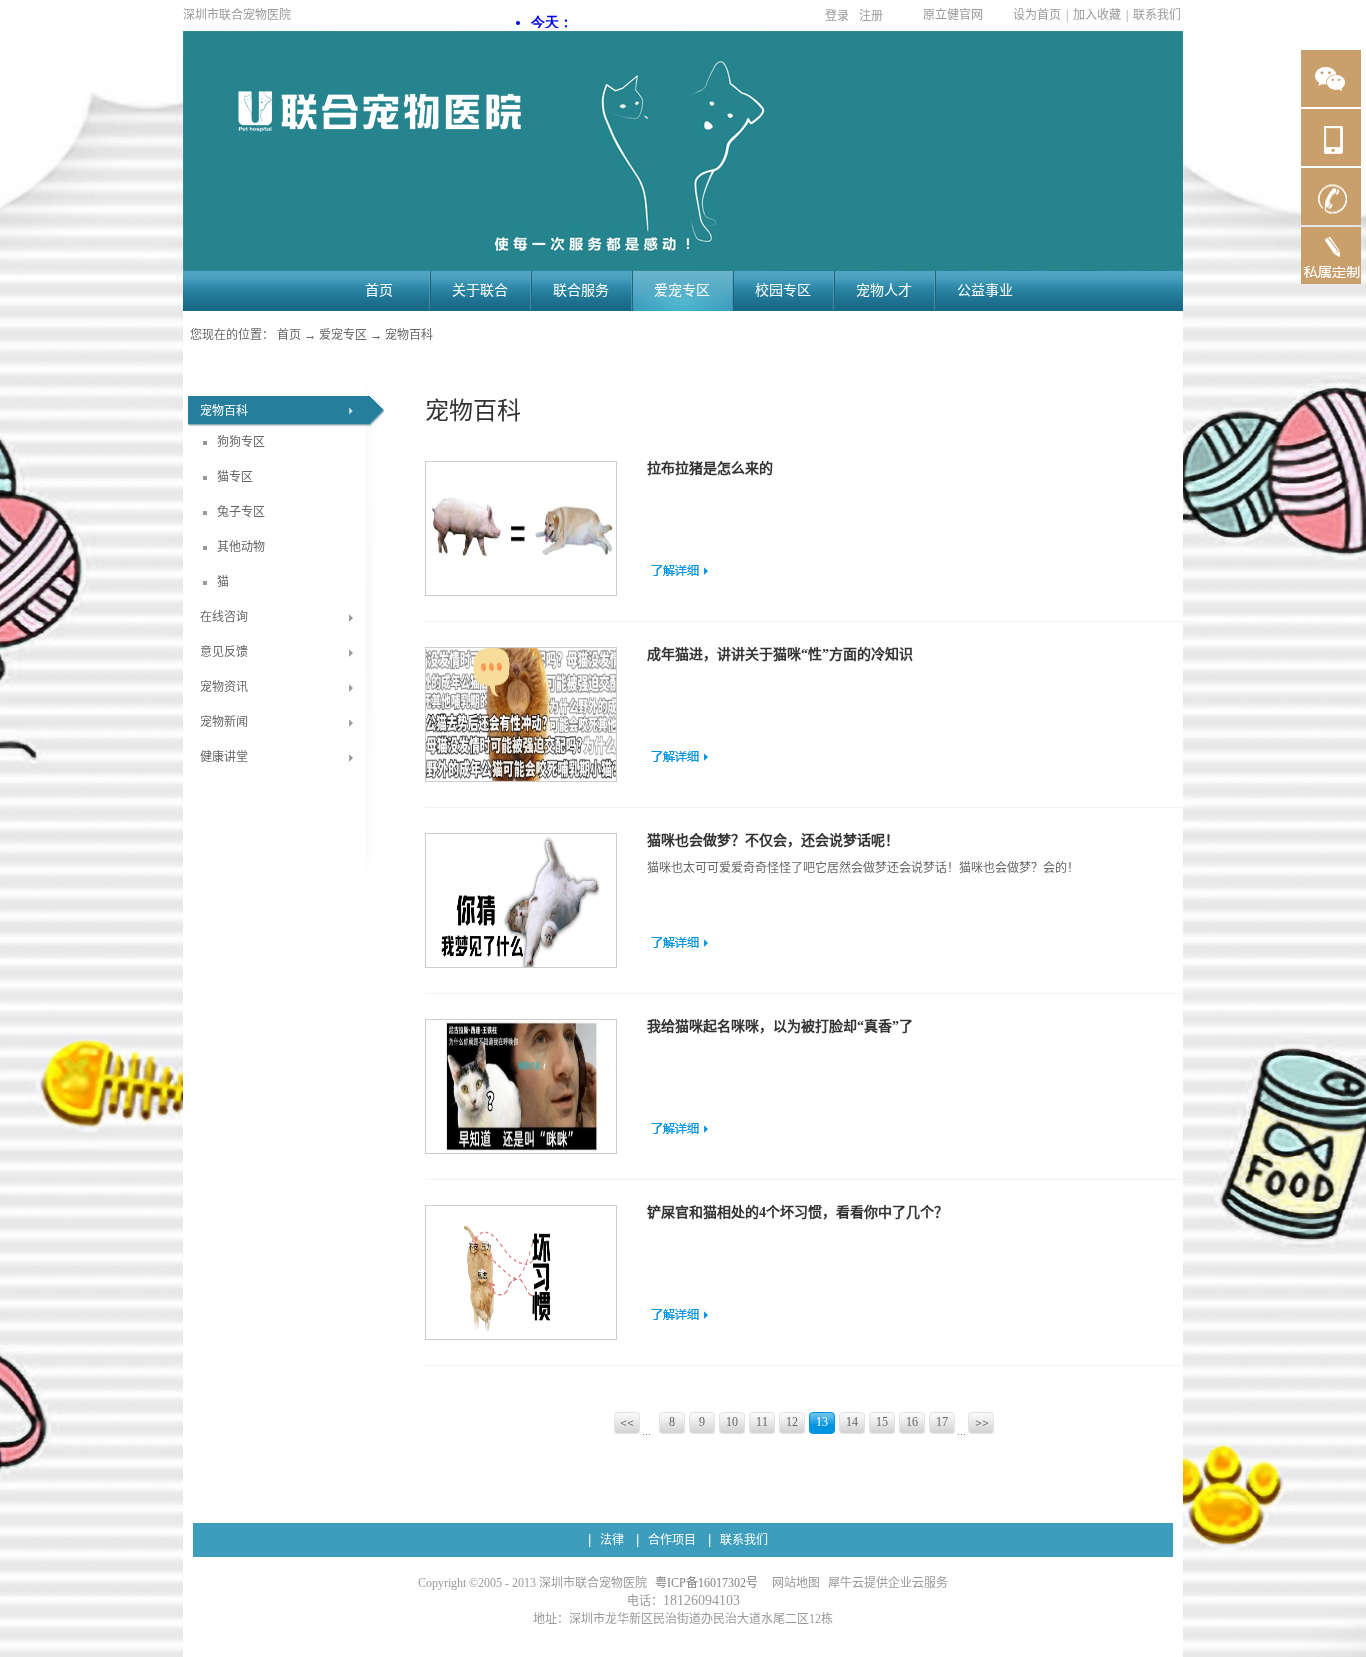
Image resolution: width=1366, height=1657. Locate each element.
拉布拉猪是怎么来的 (710, 468)
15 (882, 1422)
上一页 (628, 1425)
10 (732, 1422)
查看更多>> (679, 570)
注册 (871, 16)
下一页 (982, 1425)
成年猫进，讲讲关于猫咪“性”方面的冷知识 (780, 654)
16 (912, 1422)
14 (852, 1422)
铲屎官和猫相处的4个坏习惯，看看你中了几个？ (797, 1212)
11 (762, 1422)
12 (792, 1422)
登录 (837, 16)
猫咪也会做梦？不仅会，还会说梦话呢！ (773, 840)
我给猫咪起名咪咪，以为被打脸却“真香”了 (780, 1026)
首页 (379, 290)
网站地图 (793, 1583)
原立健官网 (953, 15)
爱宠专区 (343, 335)
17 (942, 1422)
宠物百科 (409, 335)
